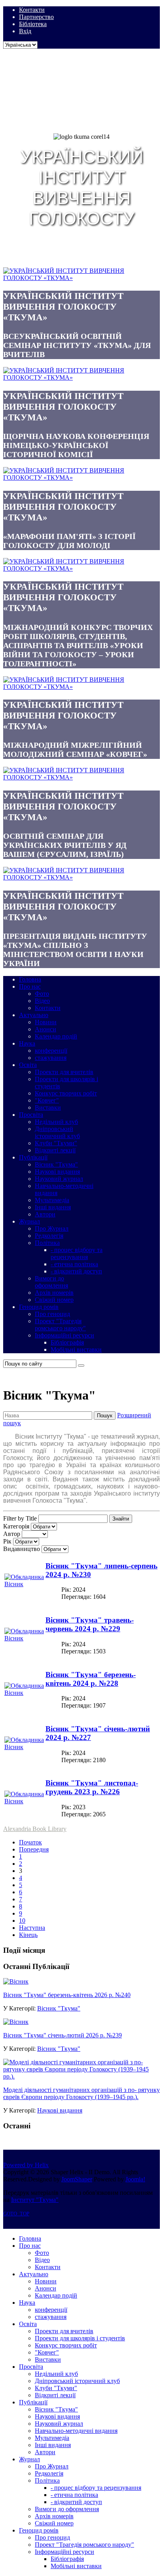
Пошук (105, 1416)
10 (22, 1921)
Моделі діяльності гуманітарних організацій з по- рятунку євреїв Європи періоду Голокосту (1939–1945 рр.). (81, 2093)
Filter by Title (20, 1518)
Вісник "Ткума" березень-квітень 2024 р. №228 (91, 1679)
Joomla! (135, 2179)
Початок (30, 1842)
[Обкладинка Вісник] (24, 1584)
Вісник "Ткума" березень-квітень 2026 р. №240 (67, 1995)
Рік (7, 1541)
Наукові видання (60, 2110)
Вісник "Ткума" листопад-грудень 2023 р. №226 (92, 1787)
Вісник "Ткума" (59, 2008)
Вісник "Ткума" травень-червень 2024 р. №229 (90, 1624)
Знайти (121, 1519)
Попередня (34, 1849)
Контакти (32, 10)
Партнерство (36, 17)
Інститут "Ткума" (35, 2200)
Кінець (28, 1935)
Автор (12, 1534)
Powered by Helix (26, 2165)
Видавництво (22, 1549)
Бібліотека (33, 24)
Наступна (32, 1928)
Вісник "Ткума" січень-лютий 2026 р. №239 (63, 2035)
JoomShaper (77, 2179)
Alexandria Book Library (35, 1829)
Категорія (16, 1526)
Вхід (25, 31)
